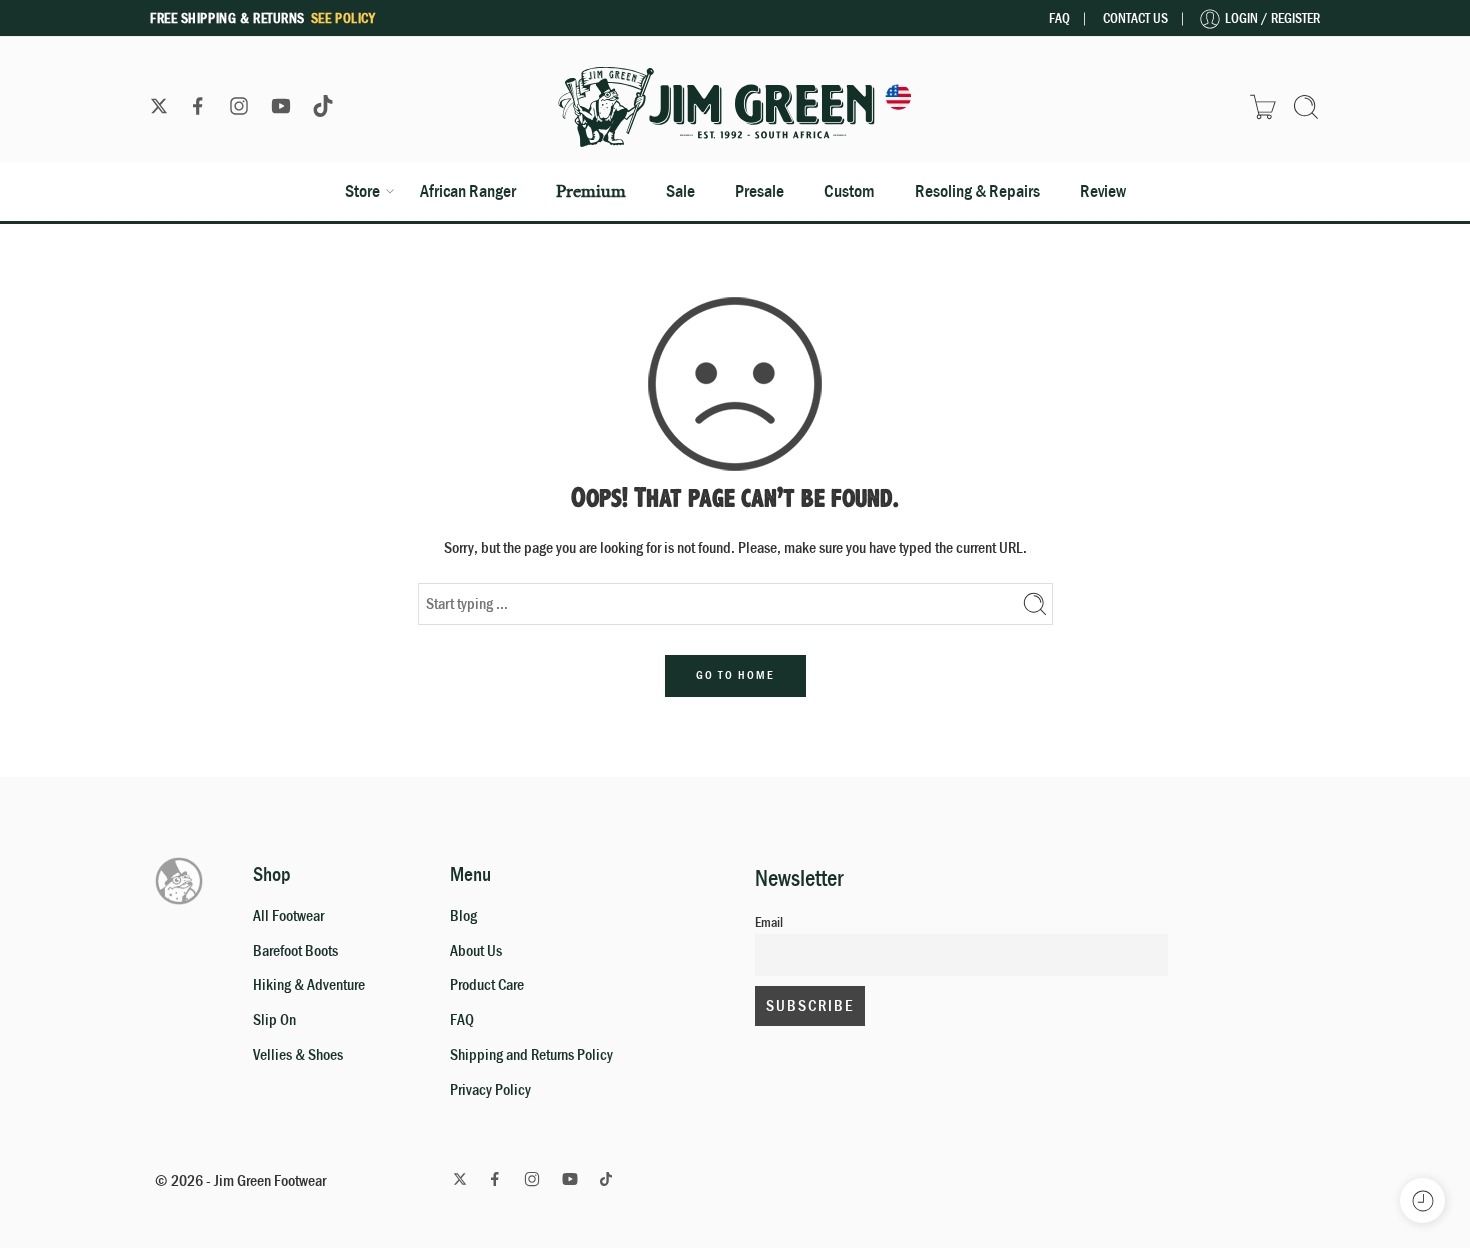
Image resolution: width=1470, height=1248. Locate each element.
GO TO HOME (735, 675)
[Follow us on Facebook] (198, 106)
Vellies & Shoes (298, 1055)
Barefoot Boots (295, 951)
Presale (759, 191)
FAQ (1059, 18)
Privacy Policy (490, 1090)
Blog (463, 916)
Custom (849, 191)
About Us (476, 951)
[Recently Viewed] (1422, 1200)
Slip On (274, 1020)
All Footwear (288, 916)
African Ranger (468, 191)
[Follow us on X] (159, 106)
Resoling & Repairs (977, 191)
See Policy (343, 18)
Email (769, 922)
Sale (680, 191)
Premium (591, 190)
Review (1103, 191)
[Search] (1306, 107)
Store (362, 191)
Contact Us (1135, 18)
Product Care (487, 985)
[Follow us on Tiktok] (323, 106)
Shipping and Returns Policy (531, 1055)
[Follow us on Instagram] (239, 106)
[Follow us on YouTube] (281, 106)
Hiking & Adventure (309, 985)
